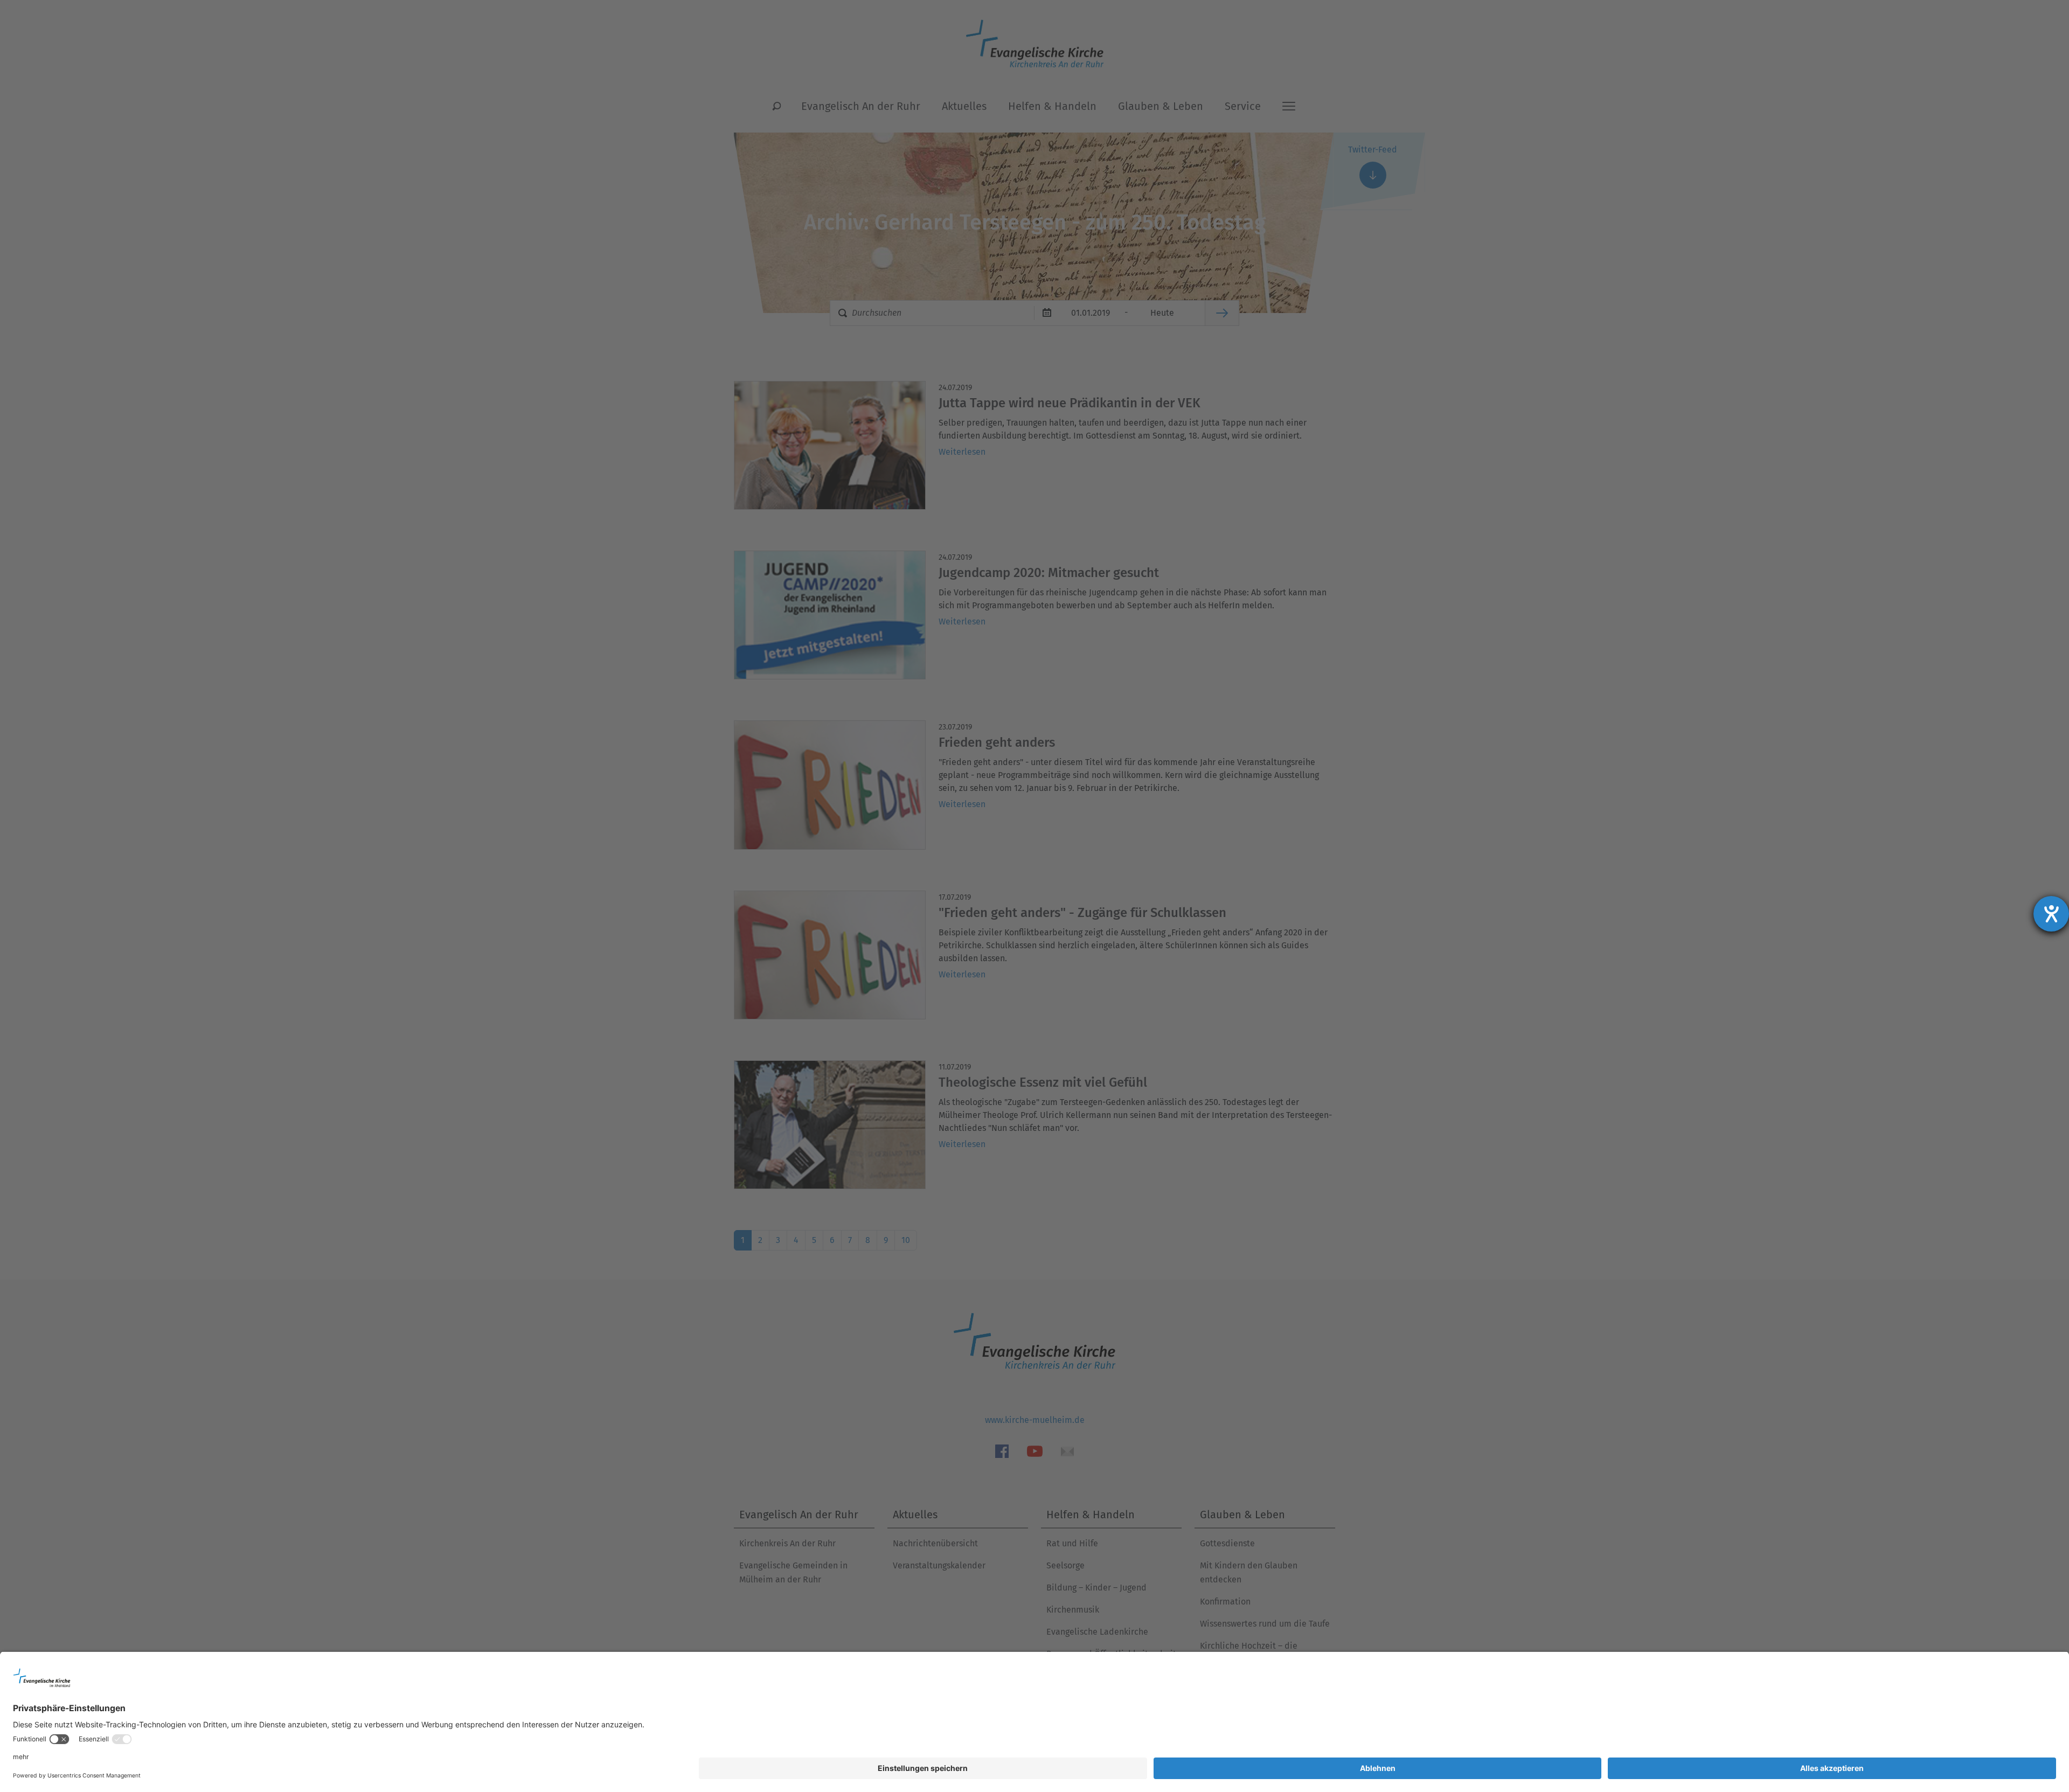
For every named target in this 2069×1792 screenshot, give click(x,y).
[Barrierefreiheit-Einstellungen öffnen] (2051, 914)
